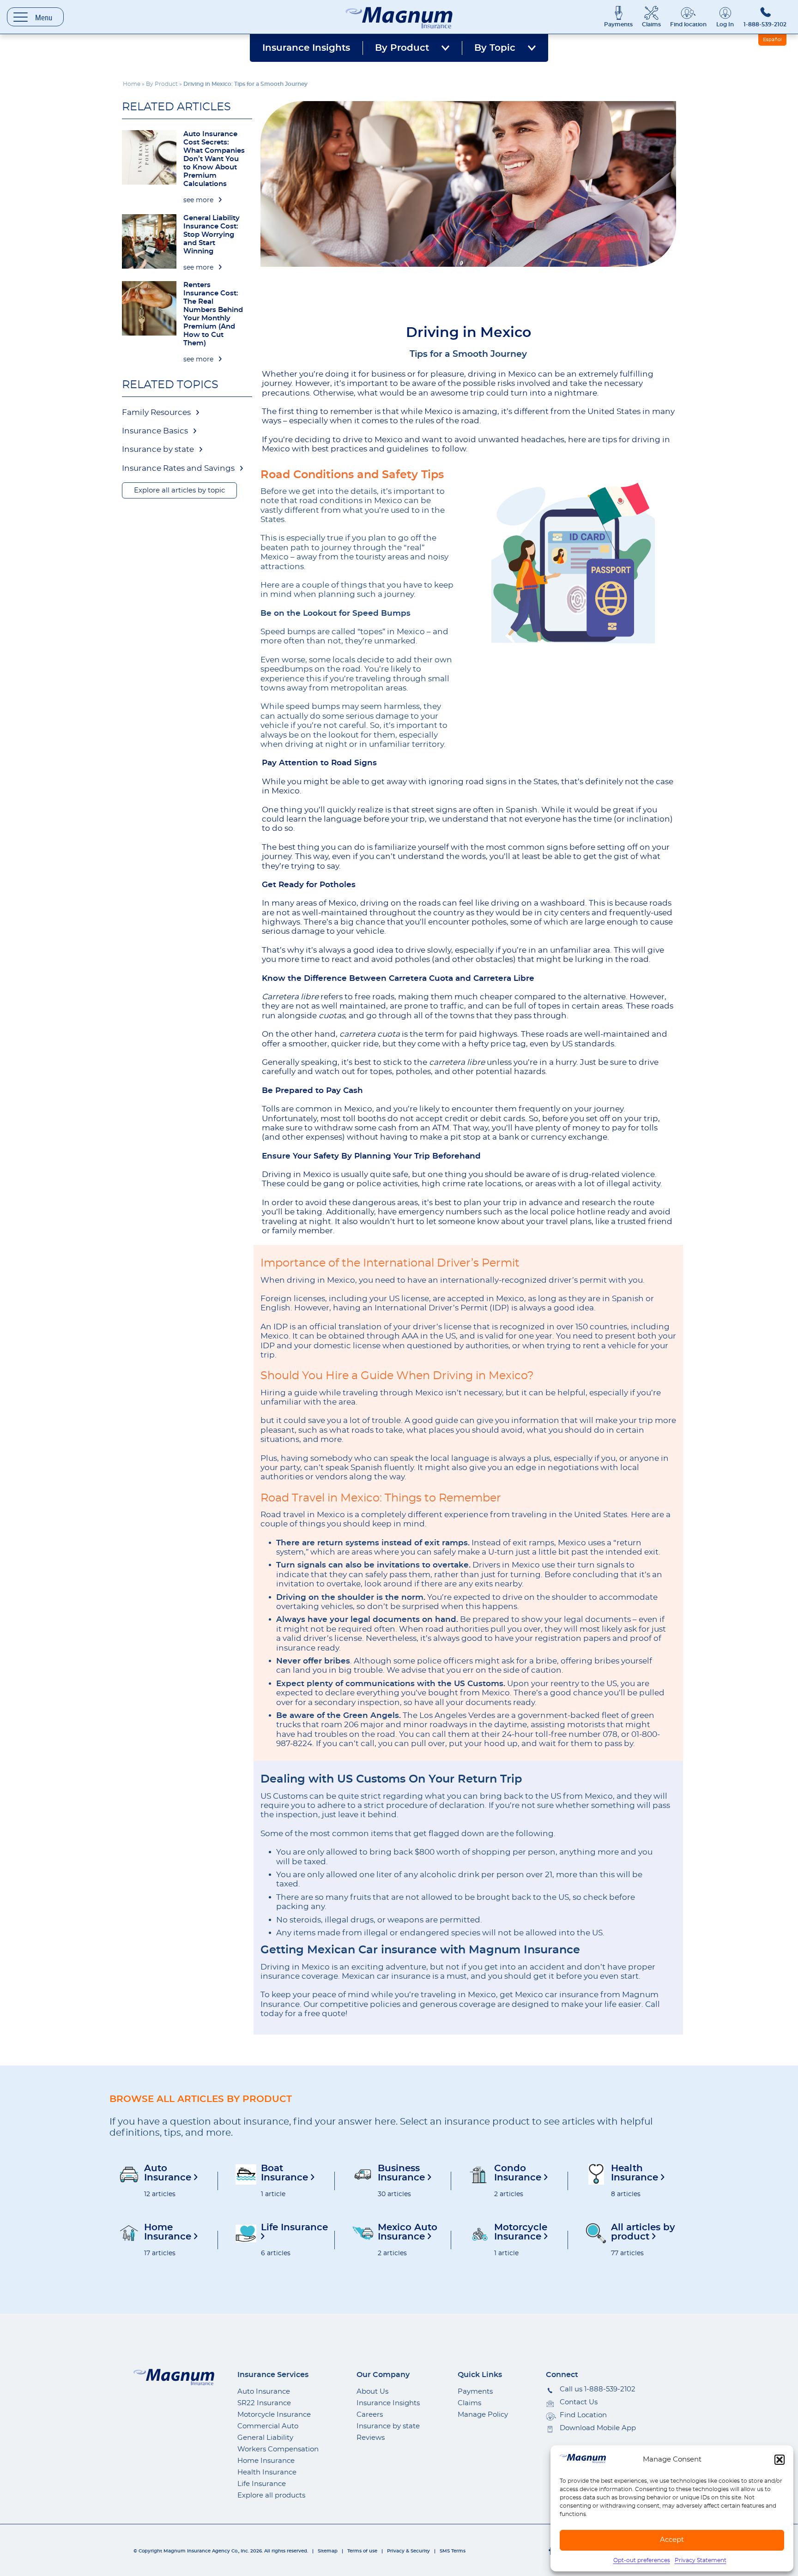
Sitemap (328, 2551)
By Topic (495, 48)
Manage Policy (483, 2415)
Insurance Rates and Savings (178, 468)
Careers (370, 2415)
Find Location (583, 2415)
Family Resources (156, 412)
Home (132, 84)
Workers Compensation (278, 2449)
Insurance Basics (155, 431)
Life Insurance (262, 2484)
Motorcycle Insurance (274, 2415)
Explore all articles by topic (179, 490)
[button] (780, 2460)
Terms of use (362, 2551)
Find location (688, 24)
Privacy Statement (701, 2560)
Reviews (371, 2438)
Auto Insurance (264, 2392)
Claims (651, 24)
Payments (618, 24)
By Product (402, 48)
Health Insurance (267, 2472)
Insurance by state (158, 449)
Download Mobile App (598, 2428)
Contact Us (579, 2402)
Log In (725, 24)
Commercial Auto (268, 2426)
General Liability (265, 2438)
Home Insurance (266, 2461)
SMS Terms (453, 2551)
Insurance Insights (306, 48)
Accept (672, 2540)
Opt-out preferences (642, 2560)
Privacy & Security (408, 2551)
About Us (372, 2392)
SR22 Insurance (264, 2403)
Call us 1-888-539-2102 (598, 2389)
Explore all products (271, 2495)
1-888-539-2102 (765, 24)
